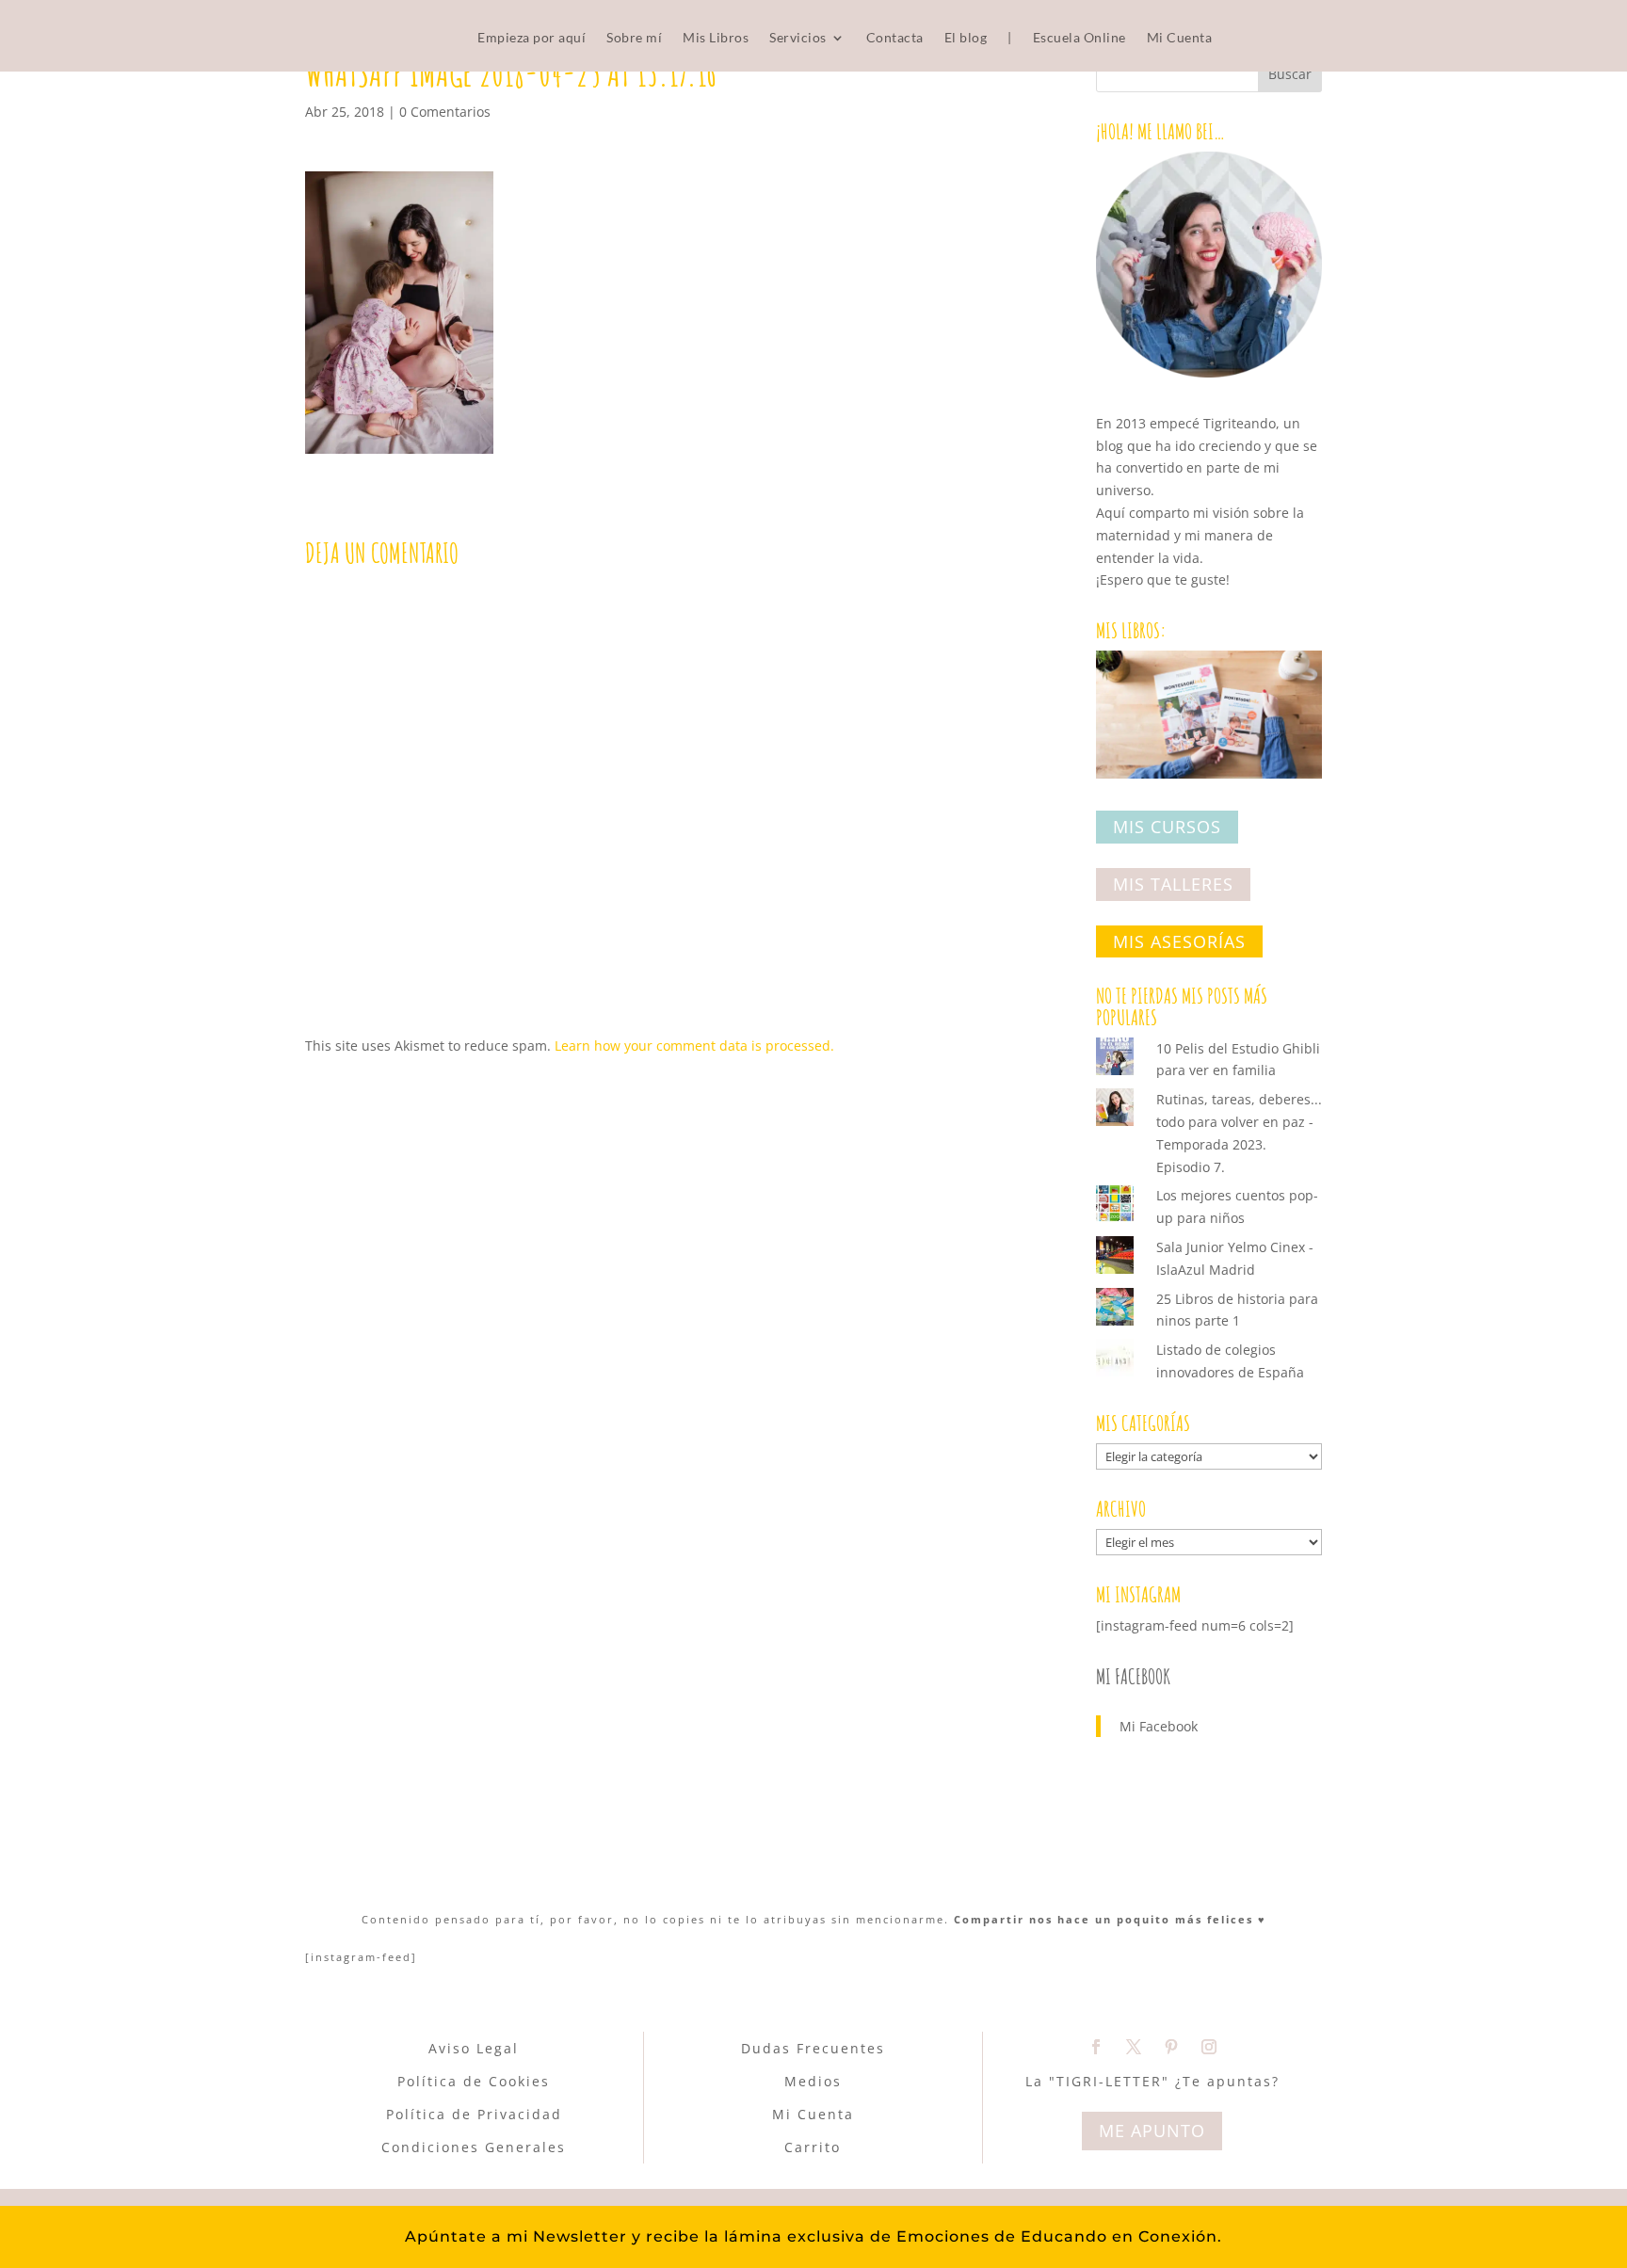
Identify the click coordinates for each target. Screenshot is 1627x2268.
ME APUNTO (1152, 2131)
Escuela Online (1079, 38)
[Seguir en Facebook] (1096, 2047)
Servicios (798, 38)
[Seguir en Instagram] (1209, 2047)
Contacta (895, 38)
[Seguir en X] (1134, 2047)
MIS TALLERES (1173, 884)
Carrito (813, 2147)
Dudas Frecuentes (813, 2048)
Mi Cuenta (1180, 38)
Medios (813, 2081)
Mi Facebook (1133, 1676)
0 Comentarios (445, 112)
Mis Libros (716, 38)
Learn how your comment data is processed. (694, 1046)
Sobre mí (634, 38)
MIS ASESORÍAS (1179, 941)
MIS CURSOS (1167, 828)
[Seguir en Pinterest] (1171, 2047)
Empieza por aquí (532, 38)
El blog (966, 38)
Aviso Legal (474, 2048)
